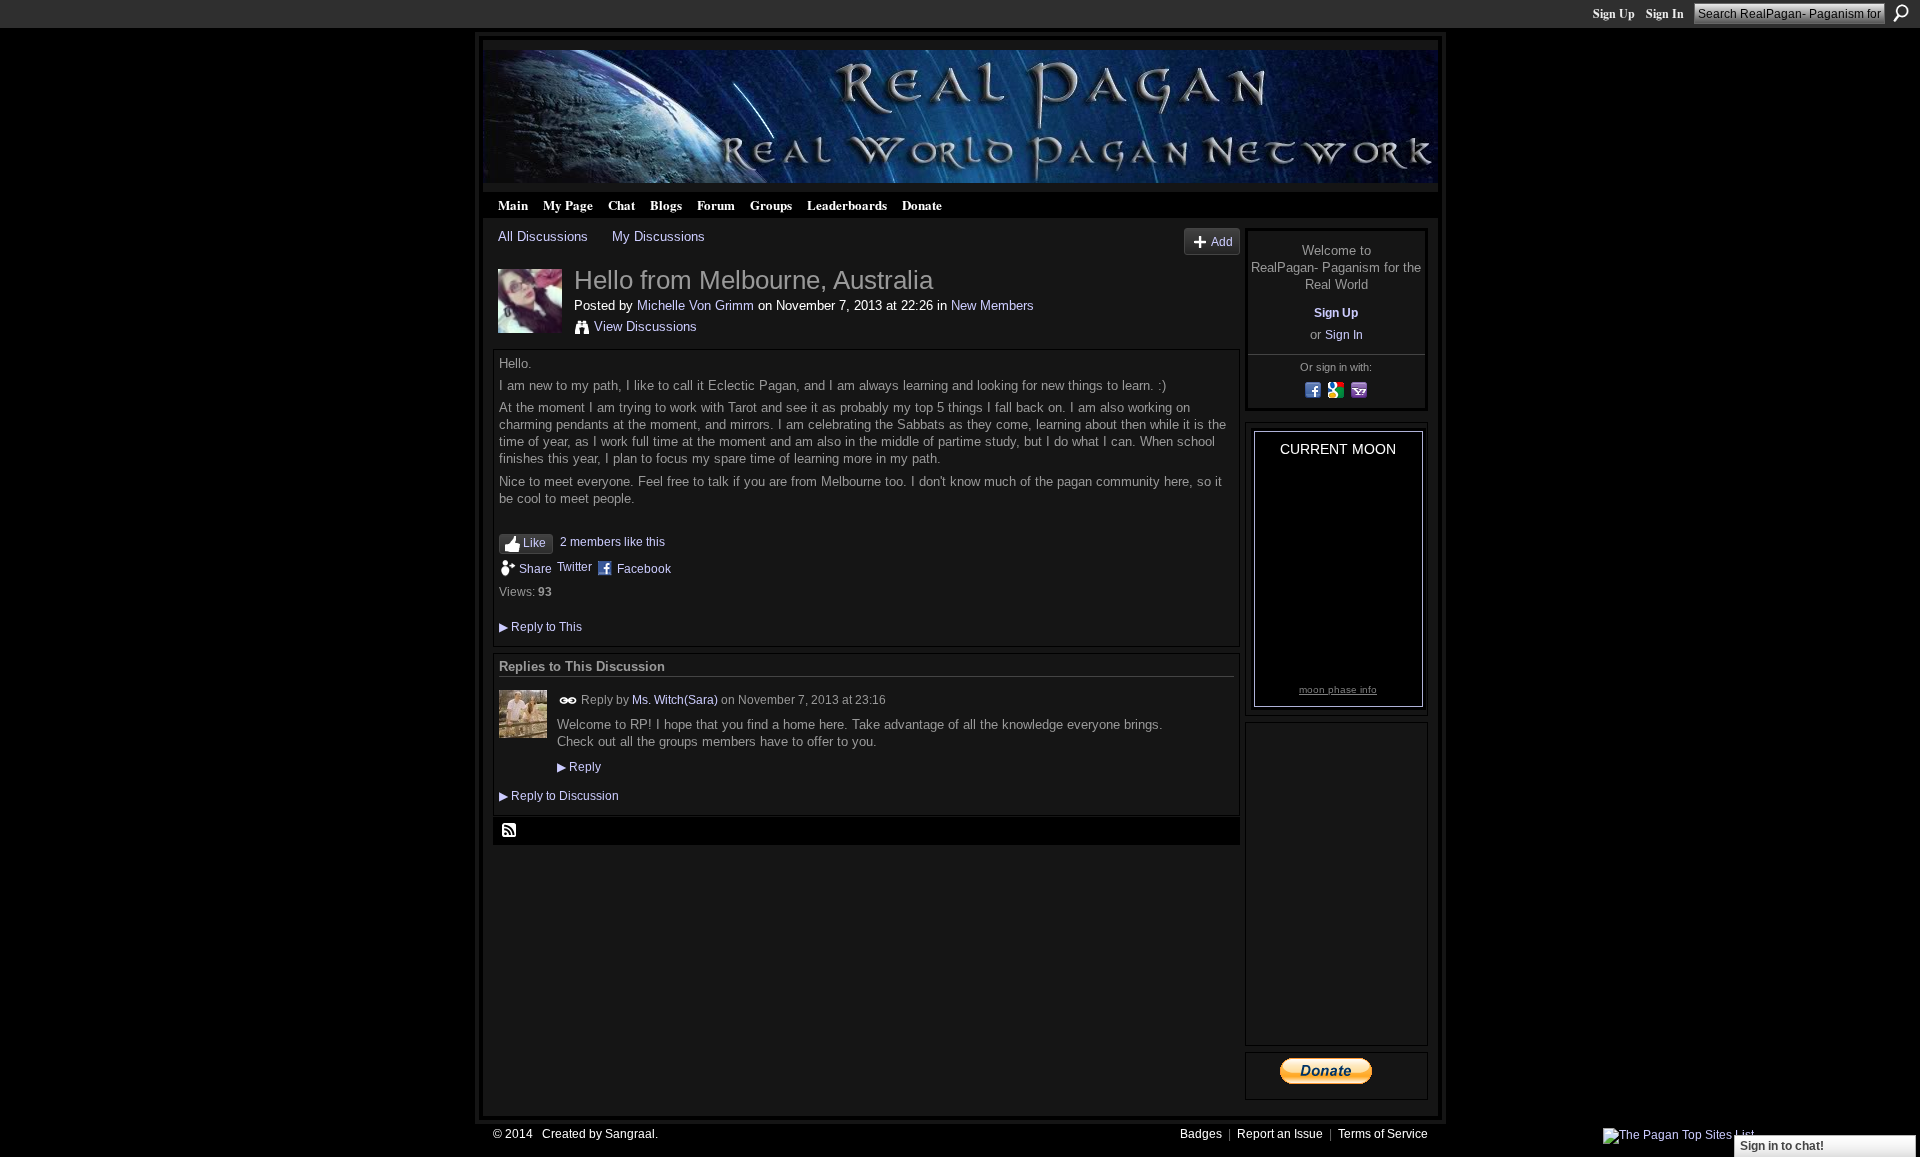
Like (534, 543)
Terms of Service (1383, 1134)
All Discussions (543, 236)
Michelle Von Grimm (695, 305)
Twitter (574, 567)
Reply (579, 767)
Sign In (1665, 13)
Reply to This (540, 627)
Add (1222, 241)
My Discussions (658, 236)
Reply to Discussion (559, 796)
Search (1901, 13)
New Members (992, 305)
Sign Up (1614, 13)
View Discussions (645, 326)
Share (535, 569)
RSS (510, 831)
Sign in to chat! (1782, 1146)
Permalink (568, 700)
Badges (1201, 1134)
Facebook (644, 569)
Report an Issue (1280, 1134)
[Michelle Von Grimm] (530, 329)
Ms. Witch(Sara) (675, 700)
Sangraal (630, 1134)
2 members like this (612, 542)
